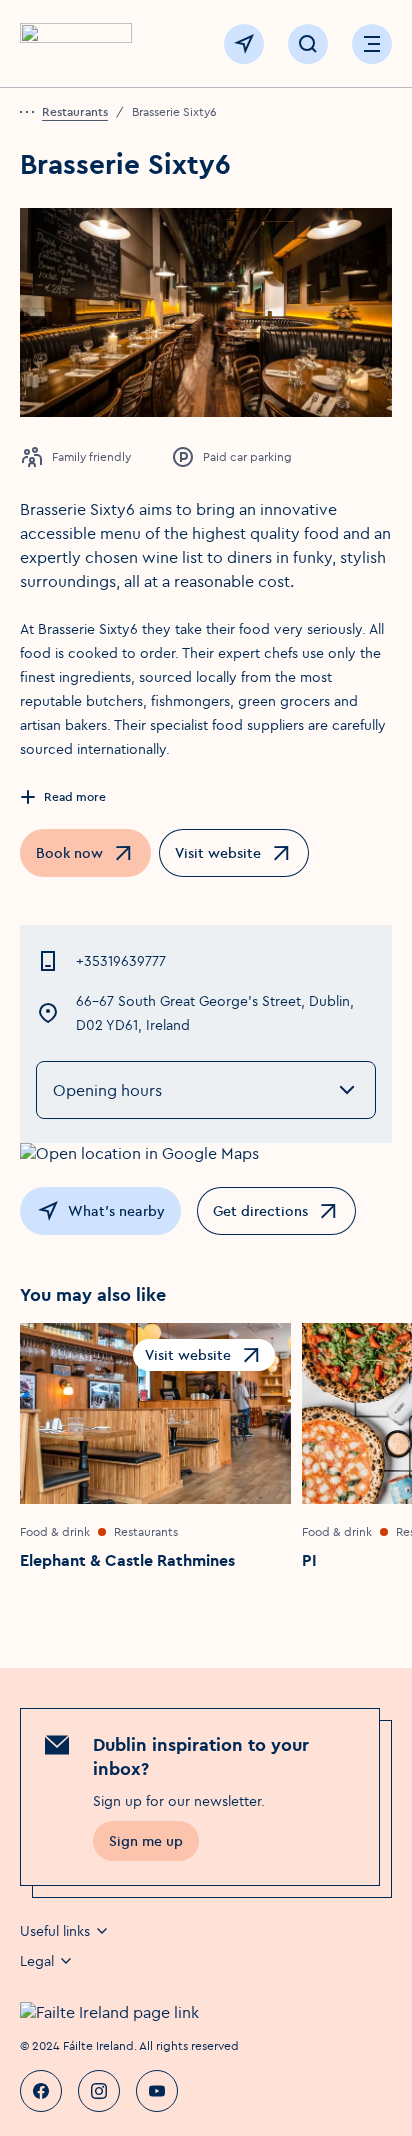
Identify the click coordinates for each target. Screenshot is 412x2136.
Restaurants (75, 111)
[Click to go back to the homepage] (76, 44)
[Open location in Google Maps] (206, 1153)
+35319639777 (121, 961)
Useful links (55, 1931)
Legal (37, 1961)
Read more (75, 796)
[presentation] (31, 112)
